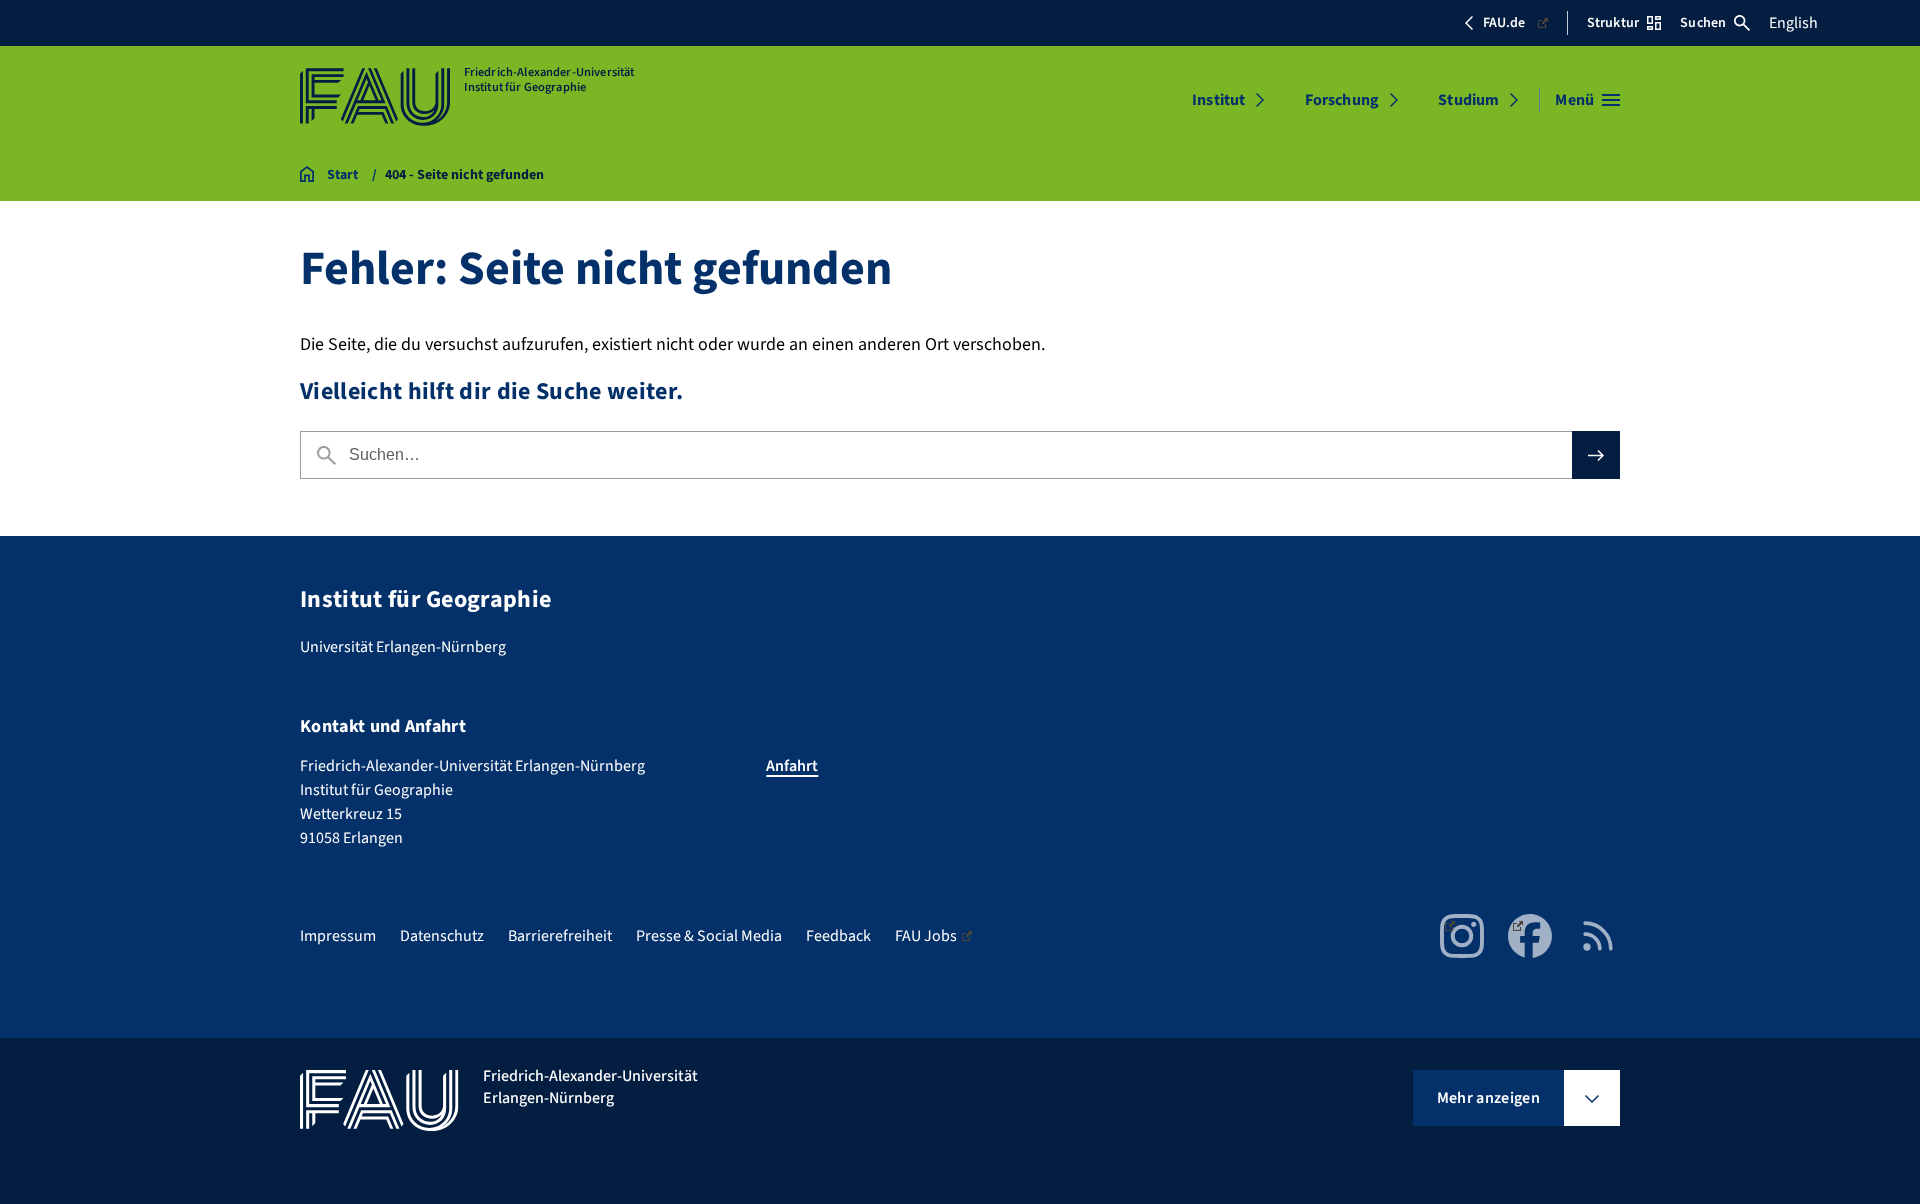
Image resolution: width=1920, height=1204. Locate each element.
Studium (1468, 100)
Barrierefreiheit (560, 936)
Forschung (1342, 100)
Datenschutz (442, 936)
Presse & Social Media (709, 936)
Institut (1218, 100)
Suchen (1703, 23)
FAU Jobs (926, 936)
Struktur (1613, 23)
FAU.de (1504, 23)
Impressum (338, 936)
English (1793, 23)
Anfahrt (792, 766)
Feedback (838, 936)
